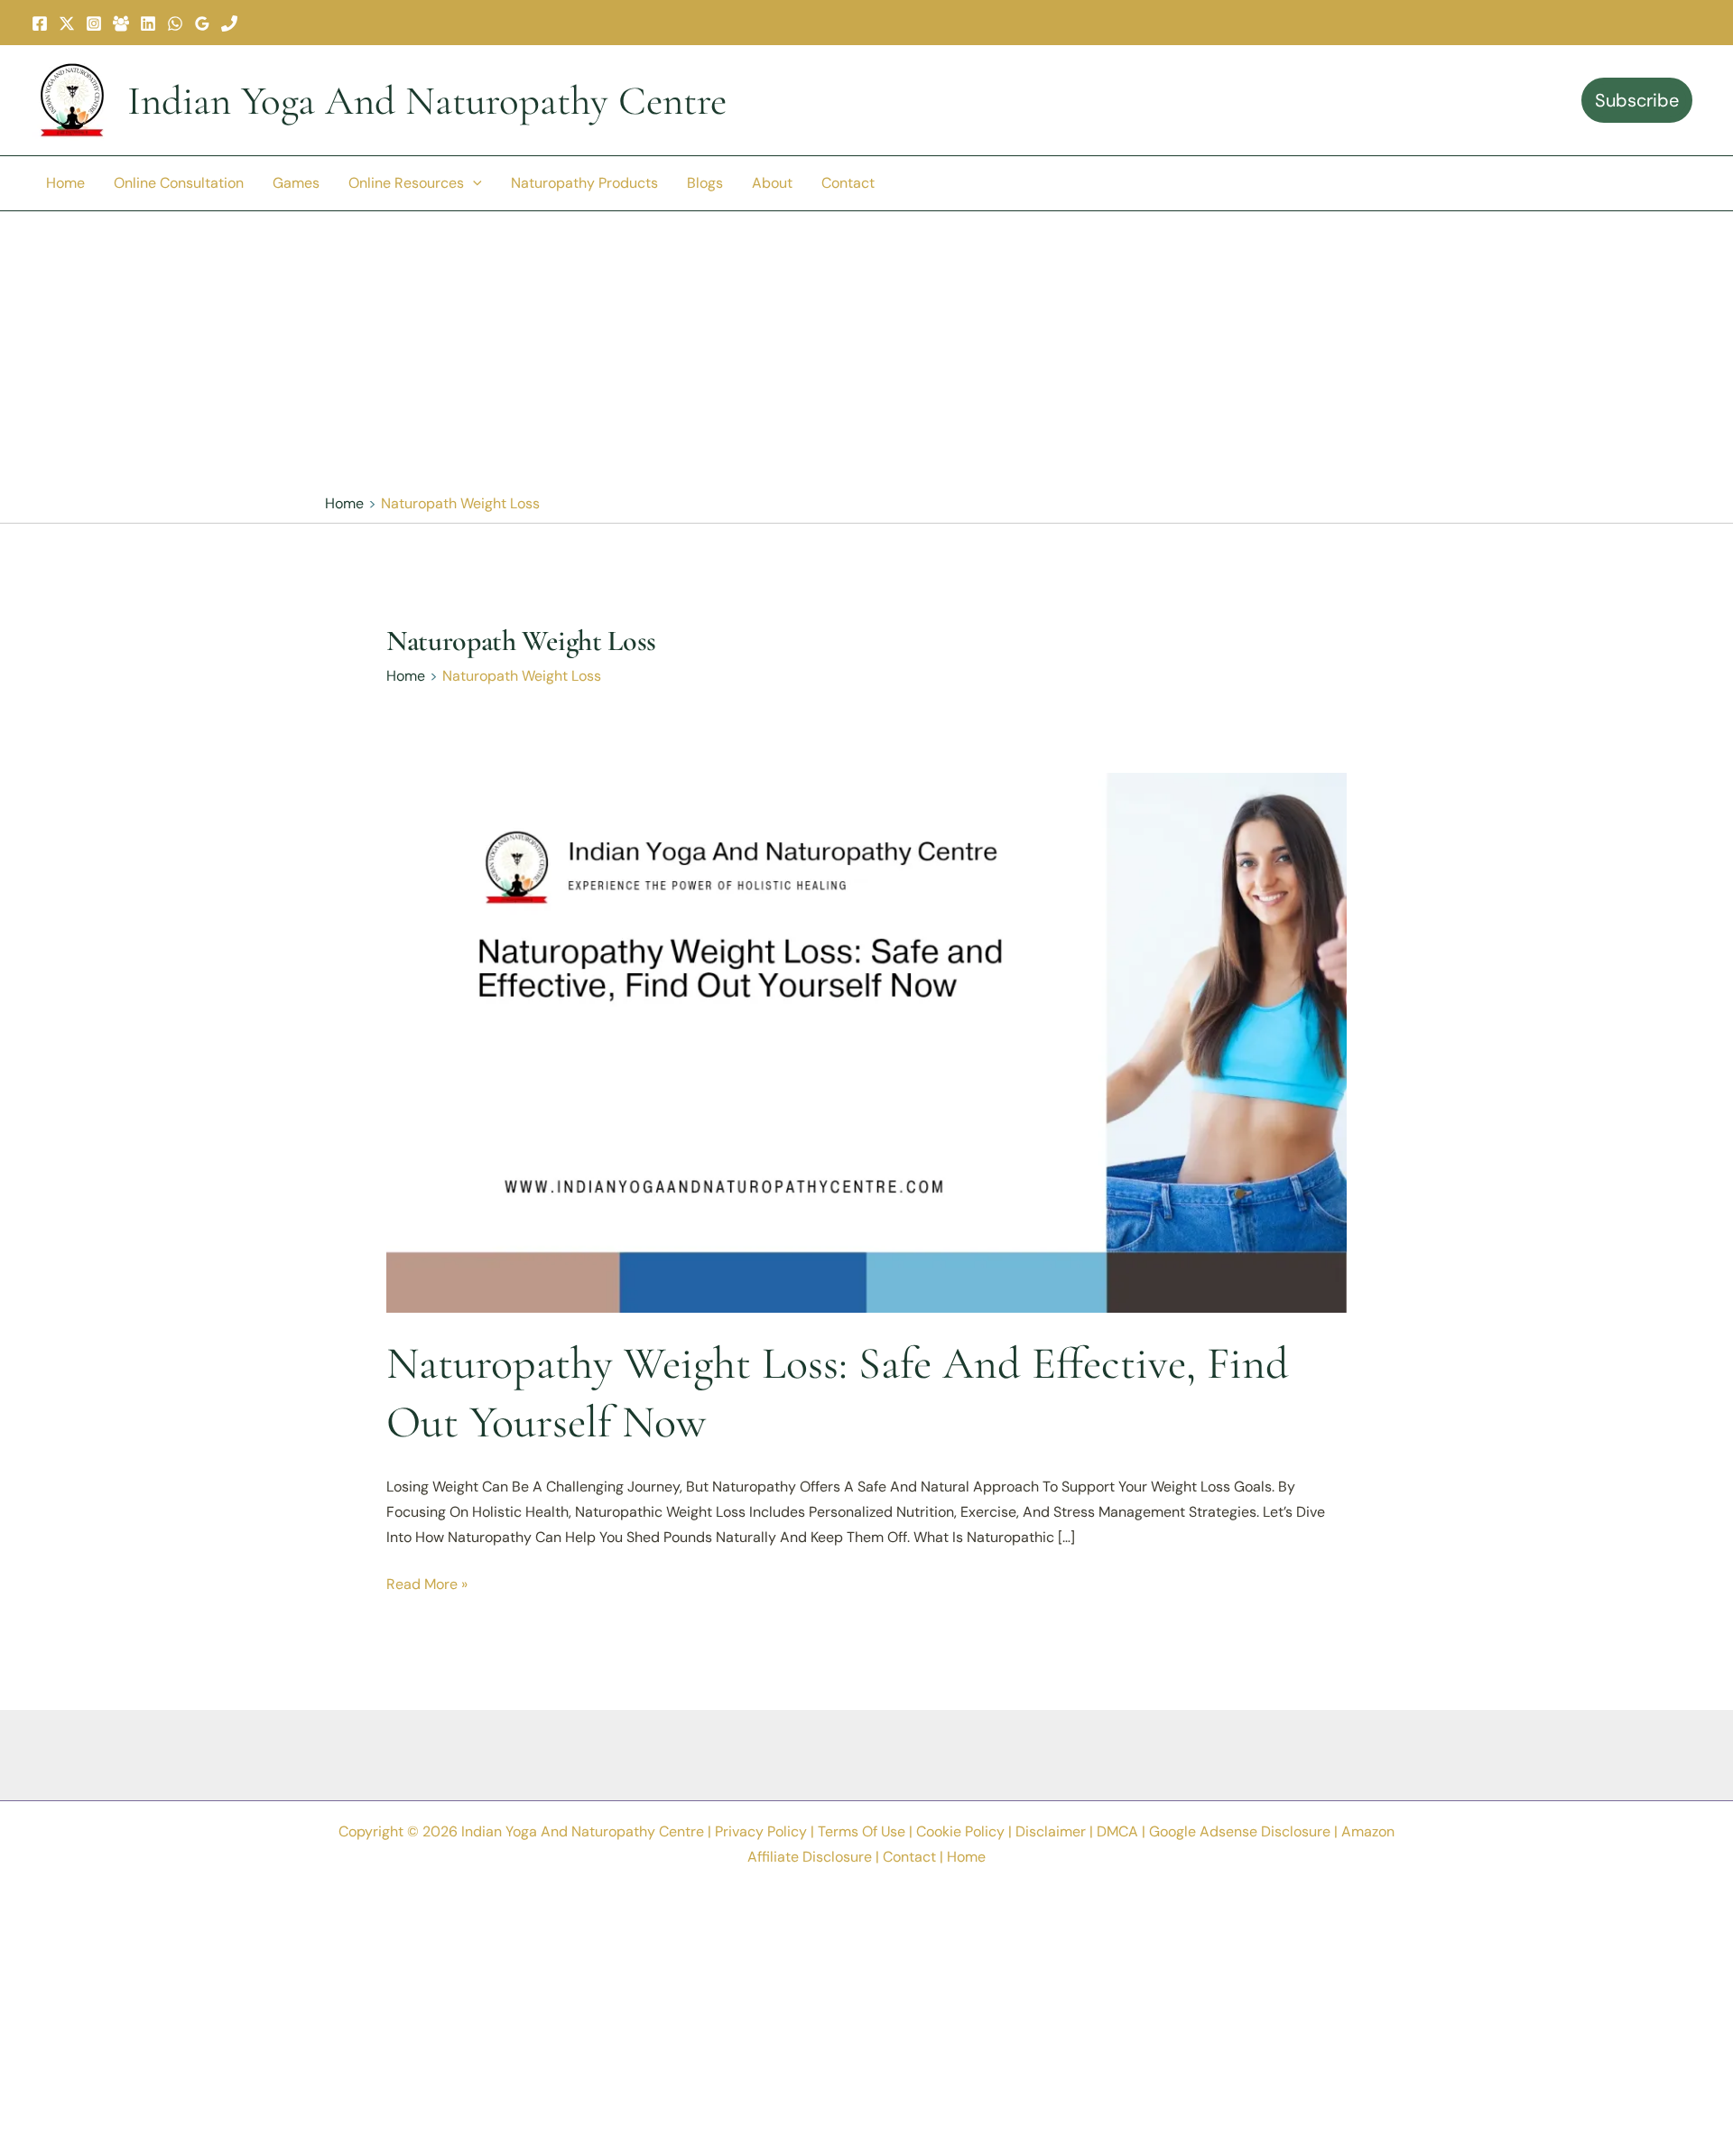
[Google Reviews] (202, 23)
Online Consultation (179, 183)
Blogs (705, 183)
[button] (473, 183)
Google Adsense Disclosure (1240, 1831)
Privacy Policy (761, 1831)
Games (296, 183)
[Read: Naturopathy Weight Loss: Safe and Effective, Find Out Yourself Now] (866, 1041)
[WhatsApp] (175, 23)
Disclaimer (1051, 1831)
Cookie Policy (960, 1831)
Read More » (427, 1585)
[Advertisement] (866, 351)
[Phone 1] (229, 23)
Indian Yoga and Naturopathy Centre (427, 101)
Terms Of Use (862, 1831)
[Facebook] (40, 23)
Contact (848, 183)
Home (65, 183)
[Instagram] (94, 23)
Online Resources (406, 183)
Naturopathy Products (584, 183)
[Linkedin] (148, 23)
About (772, 183)
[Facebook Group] (121, 23)
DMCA (1117, 1831)
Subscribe (1637, 100)
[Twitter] (67, 23)
